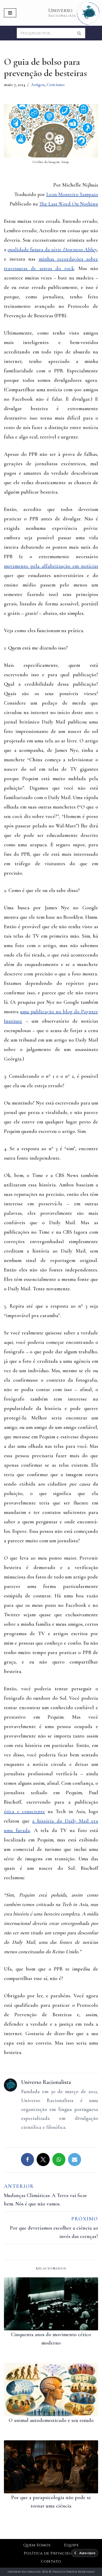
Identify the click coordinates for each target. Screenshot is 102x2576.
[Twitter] (43, 2160)
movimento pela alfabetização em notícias (51, 566)
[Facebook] (27, 2160)
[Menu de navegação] (10, 13)
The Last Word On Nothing (69, 204)
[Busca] (79, 33)
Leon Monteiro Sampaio (72, 194)
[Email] (75, 2160)
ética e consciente (24, 1812)
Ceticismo (56, 85)
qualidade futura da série (52, 250)
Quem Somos (37, 2545)
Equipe (71, 2545)
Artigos (38, 85)
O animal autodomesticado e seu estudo (51, 2420)
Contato (51, 2561)
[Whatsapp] (59, 2160)
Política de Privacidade (51, 2553)
